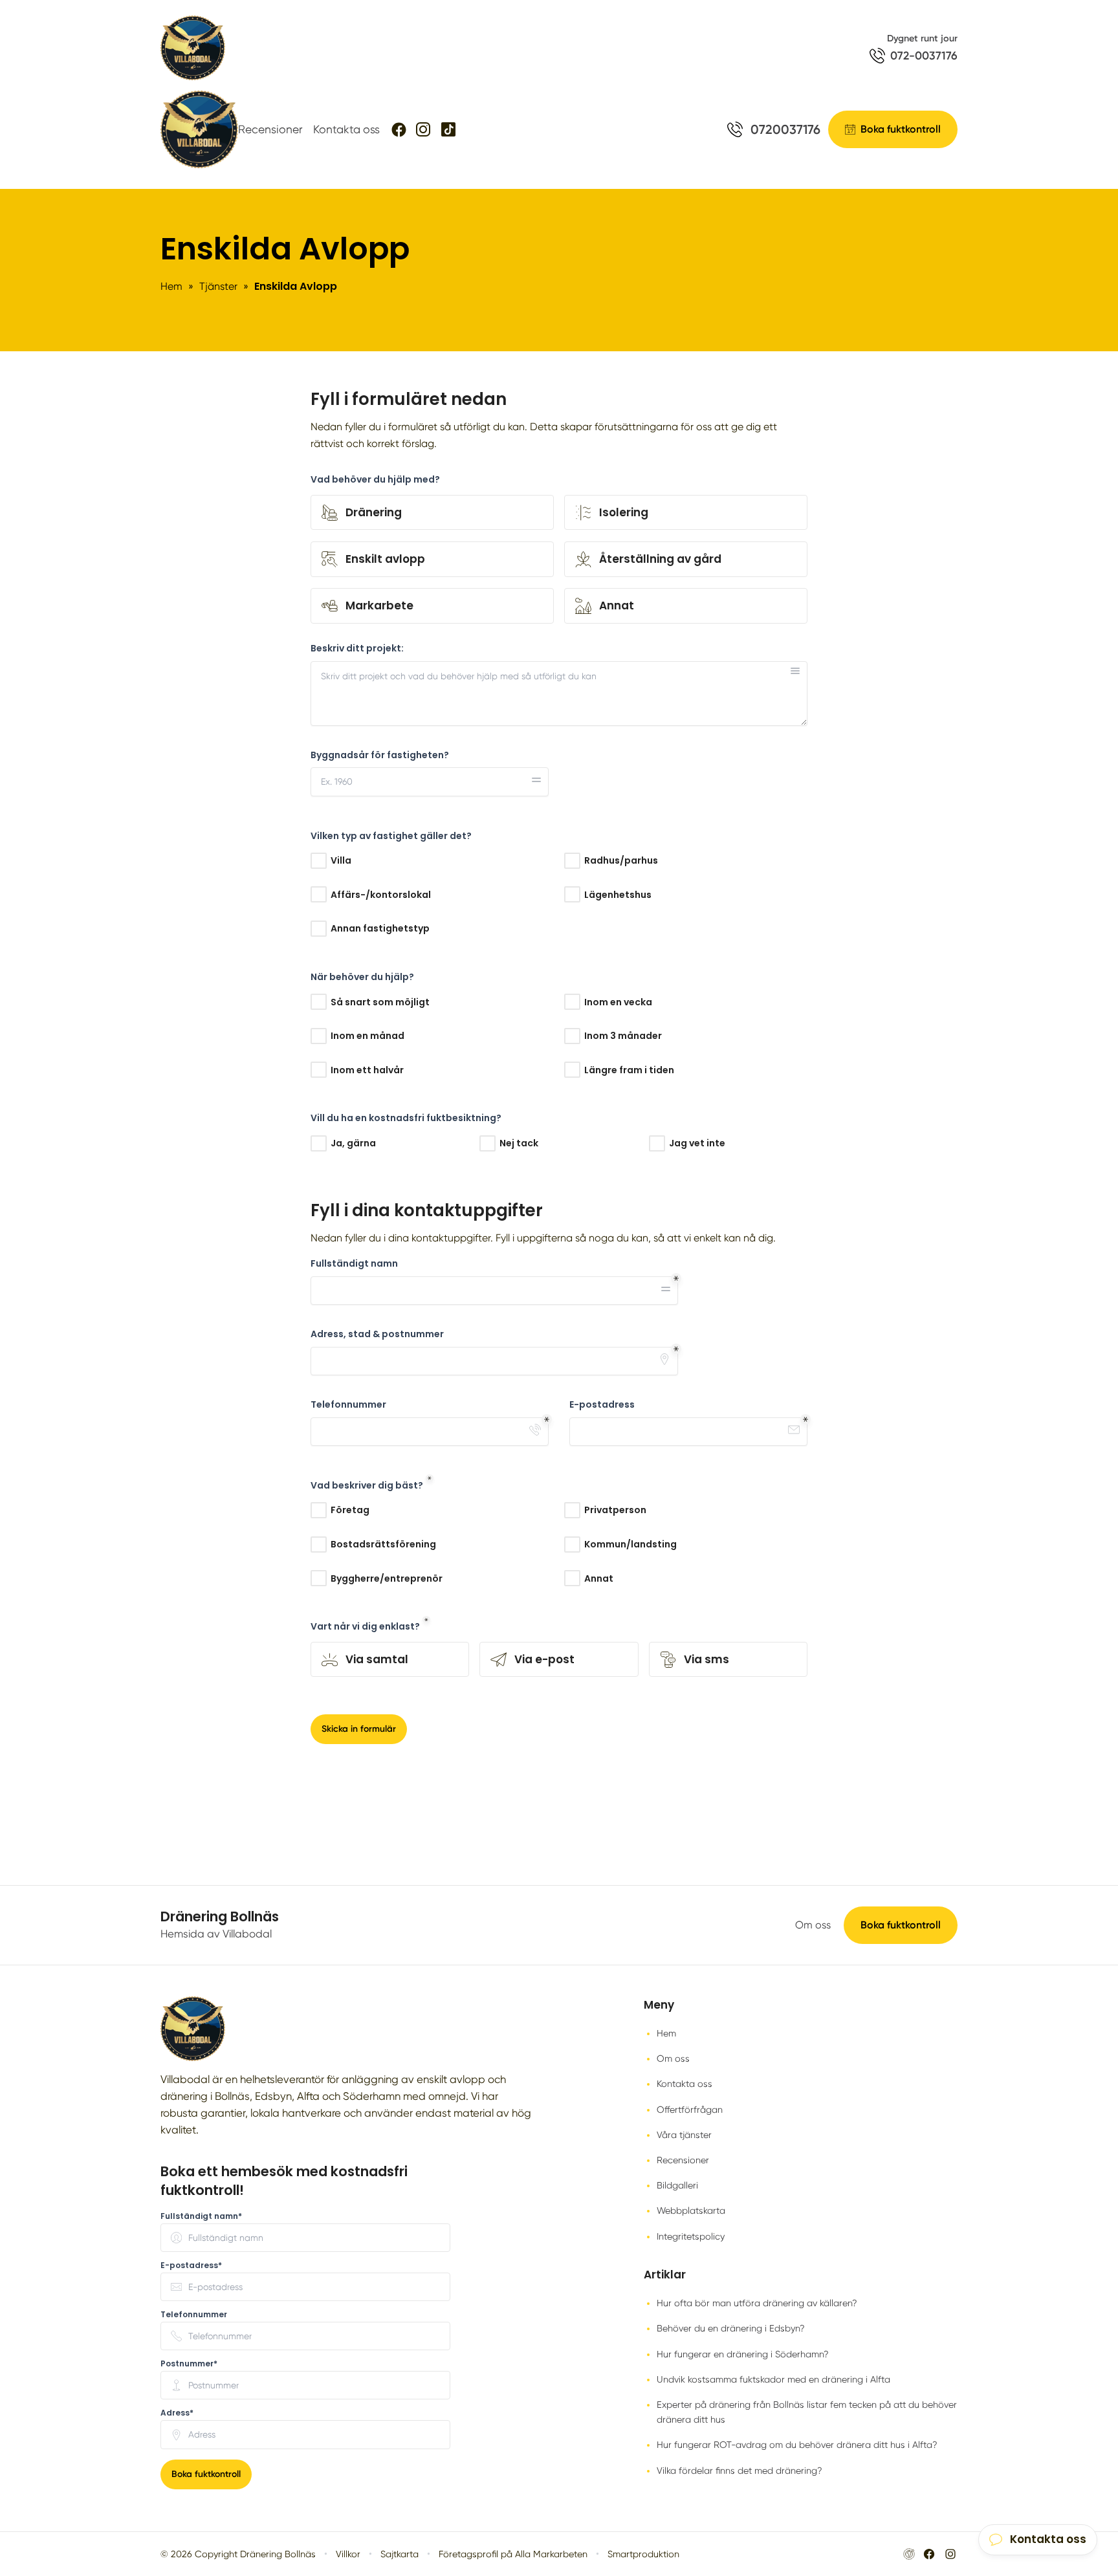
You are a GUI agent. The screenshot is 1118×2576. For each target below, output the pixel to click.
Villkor (348, 2554)
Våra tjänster (684, 2135)
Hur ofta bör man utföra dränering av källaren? (757, 2303)
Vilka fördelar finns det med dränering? (740, 2471)
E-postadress (602, 1405)
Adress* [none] (177, 2413)
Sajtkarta (400, 2554)
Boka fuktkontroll (901, 1925)
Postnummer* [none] (189, 2364)
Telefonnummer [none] (194, 2315)
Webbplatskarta (691, 2210)
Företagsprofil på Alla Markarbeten (513, 2554)
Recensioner (270, 129)
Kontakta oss (346, 129)
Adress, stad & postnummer (377, 1334)
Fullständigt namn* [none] (201, 2216)
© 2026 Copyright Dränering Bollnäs (238, 2554)
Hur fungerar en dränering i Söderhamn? (743, 2354)
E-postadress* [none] (191, 2265)
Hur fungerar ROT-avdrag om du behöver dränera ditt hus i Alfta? (797, 2445)
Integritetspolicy (691, 2236)
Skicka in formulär (359, 1729)
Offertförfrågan (690, 2110)
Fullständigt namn (354, 1264)
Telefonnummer (348, 1405)
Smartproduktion (643, 2554)
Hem (666, 2033)
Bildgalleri (677, 2185)
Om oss (813, 1925)
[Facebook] (399, 130)
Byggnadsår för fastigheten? (380, 755)
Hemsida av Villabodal (216, 1934)
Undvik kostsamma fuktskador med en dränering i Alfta (773, 2379)
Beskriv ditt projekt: (357, 649)
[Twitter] (423, 129)
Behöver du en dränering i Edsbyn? (731, 2328)
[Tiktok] (448, 129)
